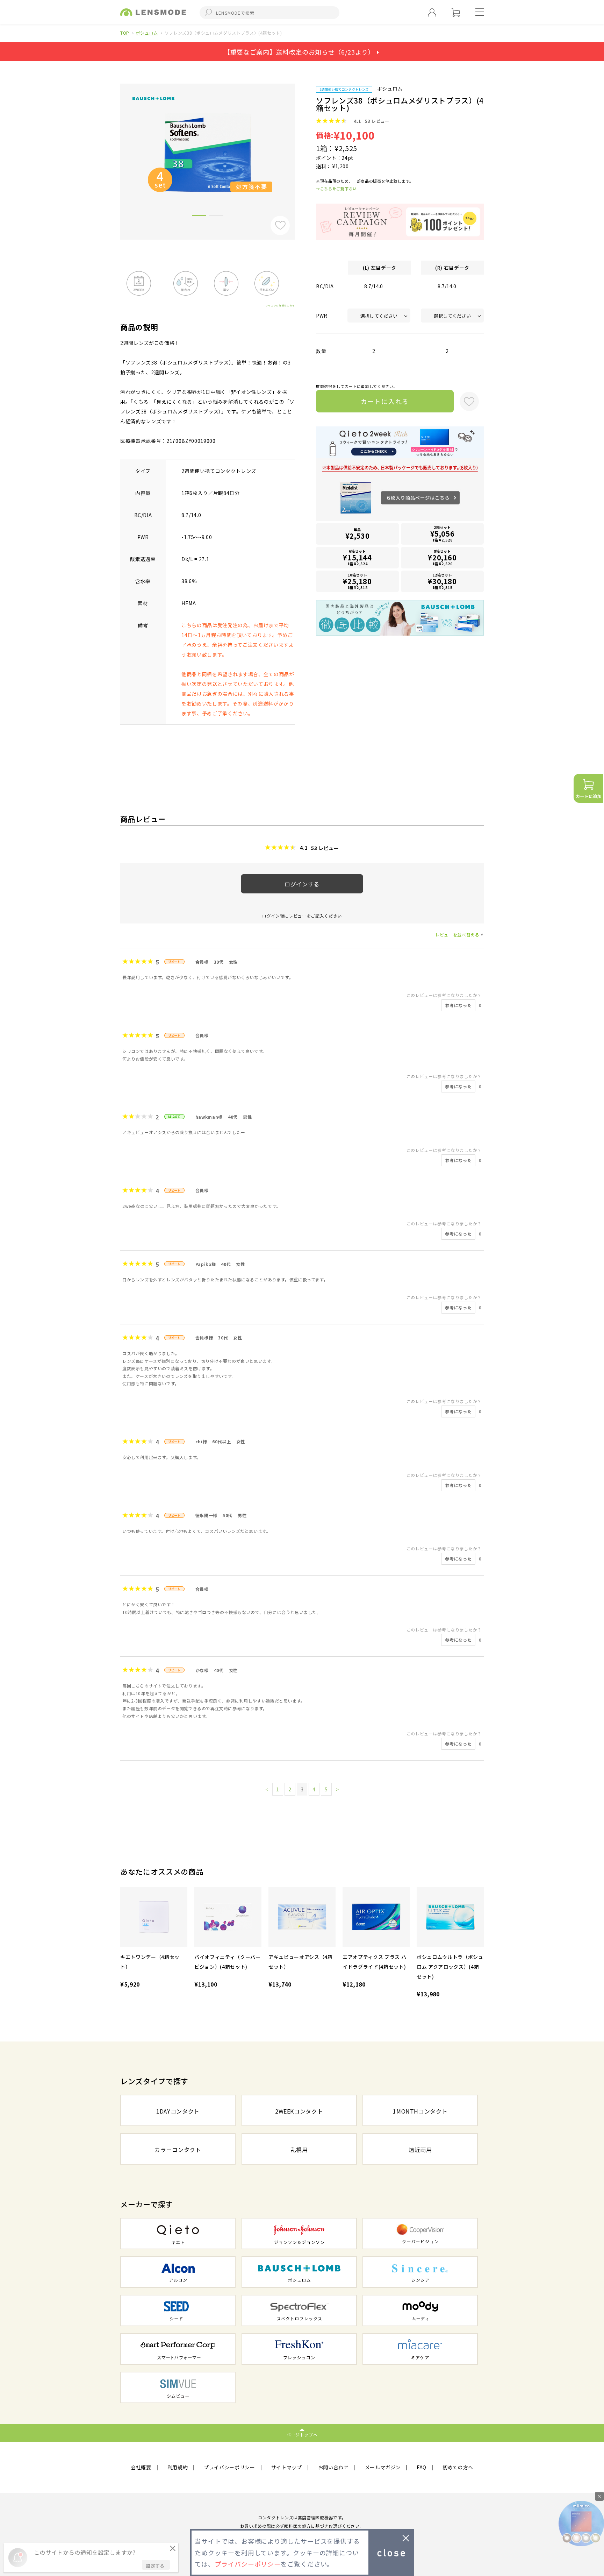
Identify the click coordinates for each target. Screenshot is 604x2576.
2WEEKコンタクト (299, 2111)
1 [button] (199, 217)
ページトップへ (302, 2435)
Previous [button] (115, 150)
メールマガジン (383, 2467)
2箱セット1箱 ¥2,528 (443, 534)
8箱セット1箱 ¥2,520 (442, 557)
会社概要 (141, 2467)
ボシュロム (147, 33)
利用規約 (178, 2467)
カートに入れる (385, 401)
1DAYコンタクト (178, 2111)
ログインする (302, 884)
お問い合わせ (333, 2467)
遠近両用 (420, 2150)
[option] (208, 152)
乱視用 (299, 2150)
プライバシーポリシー (229, 2467)
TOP (125, 33)
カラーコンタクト (178, 2150)
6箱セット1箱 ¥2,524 (357, 557)
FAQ (422, 2467)
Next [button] (300, 150)
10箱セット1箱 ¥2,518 (357, 581)
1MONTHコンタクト (420, 2111)
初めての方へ (458, 2467)
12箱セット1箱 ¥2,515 (442, 581)
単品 (358, 534)
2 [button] (216, 217)
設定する (155, 2566)
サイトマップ (287, 2467)
